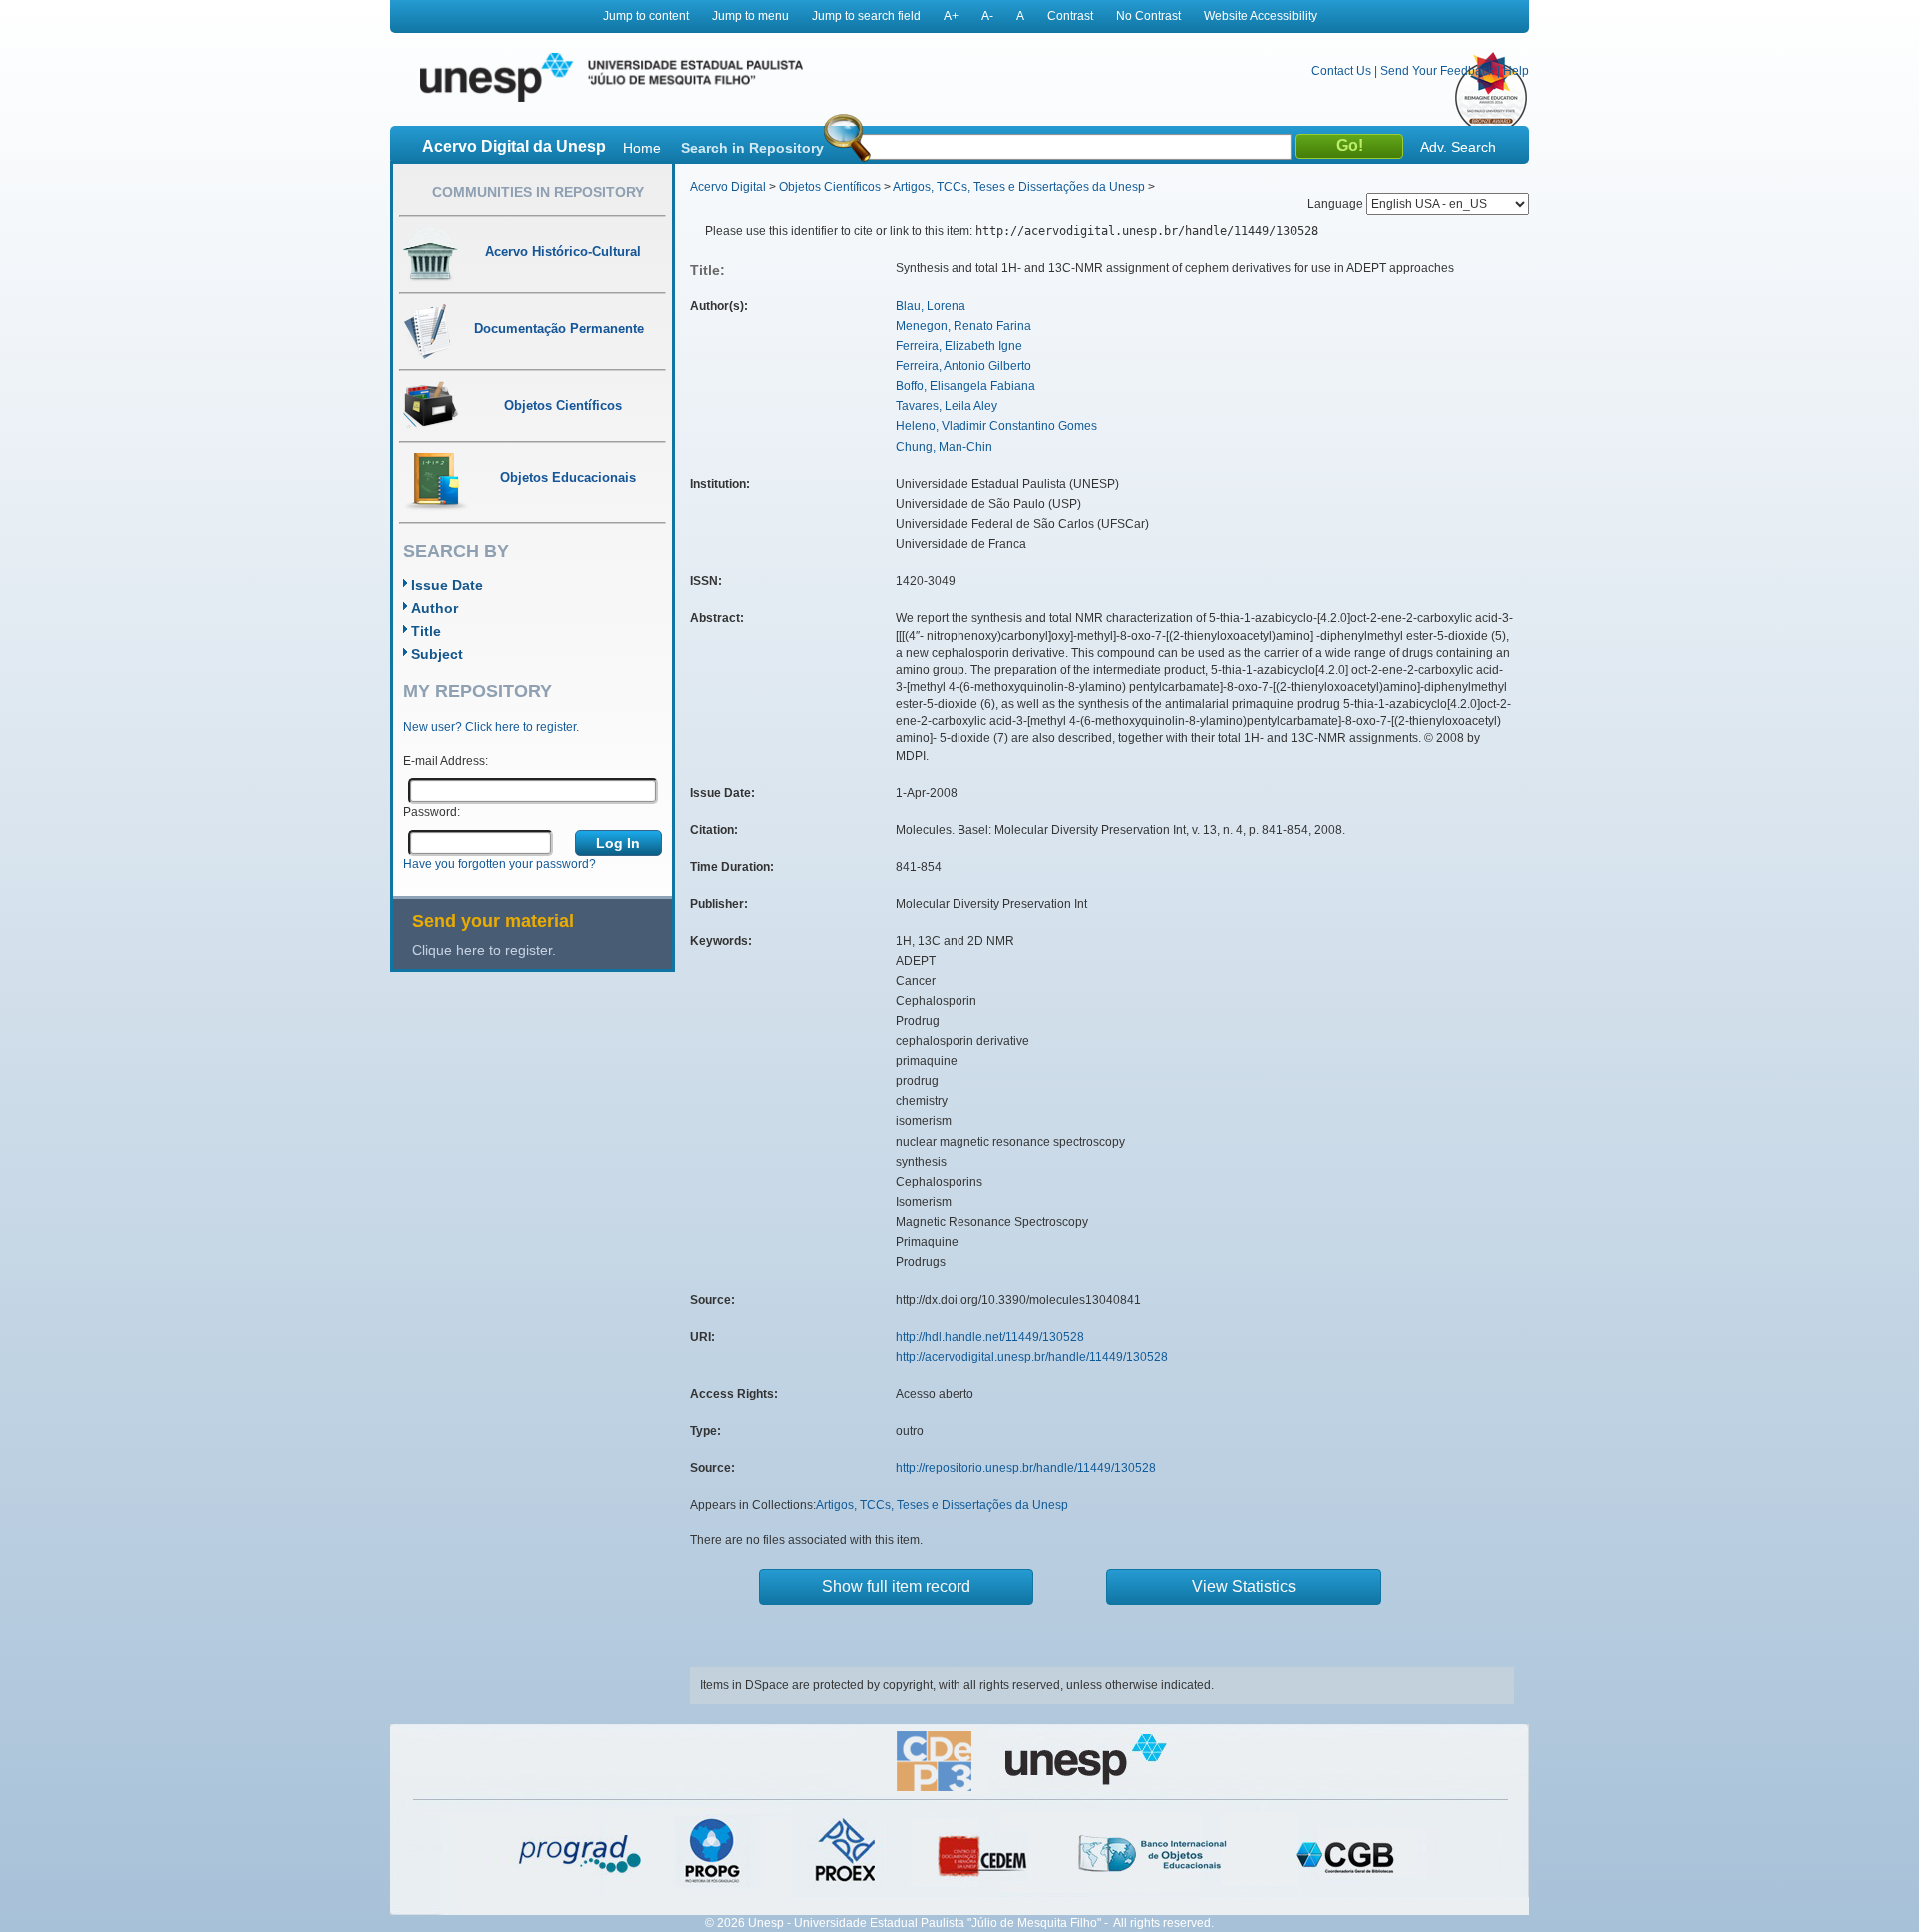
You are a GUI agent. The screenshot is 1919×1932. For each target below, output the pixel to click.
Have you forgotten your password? (499, 864)
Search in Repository (752, 148)
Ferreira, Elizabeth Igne (959, 346)
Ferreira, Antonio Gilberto (963, 366)
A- (987, 16)
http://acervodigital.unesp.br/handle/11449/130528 (1032, 1357)
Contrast (1070, 16)
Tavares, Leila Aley (947, 406)
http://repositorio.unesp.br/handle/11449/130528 (1026, 1468)
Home (642, 148)
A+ (951, 16)
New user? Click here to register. (491, 727)
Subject (437, 654)
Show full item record (896, 1587)
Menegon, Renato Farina (963, 326)
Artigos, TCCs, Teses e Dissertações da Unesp (1019, 187)
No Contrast (1149, 16)
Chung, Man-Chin (944, 447)
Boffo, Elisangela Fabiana (965, 386)
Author (434, 608)
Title (426, 631)
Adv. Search (1458, 147)
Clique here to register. (484, 950)
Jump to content (646, 16)
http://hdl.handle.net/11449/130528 (990, 1337)
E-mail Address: (445, 761)
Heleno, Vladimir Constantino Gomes (996, 426)
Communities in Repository (538, 192)
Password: (431, 812)
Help (1516, 71)
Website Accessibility (1261, 16)
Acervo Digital (728, 187)
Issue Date (447, 585)
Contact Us (1341, 71)
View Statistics (1244, 1587)
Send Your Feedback (1437, 71)
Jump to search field (866, 16)
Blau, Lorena (931, 306)
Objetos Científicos (830, 187)
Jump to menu (750, 16)
